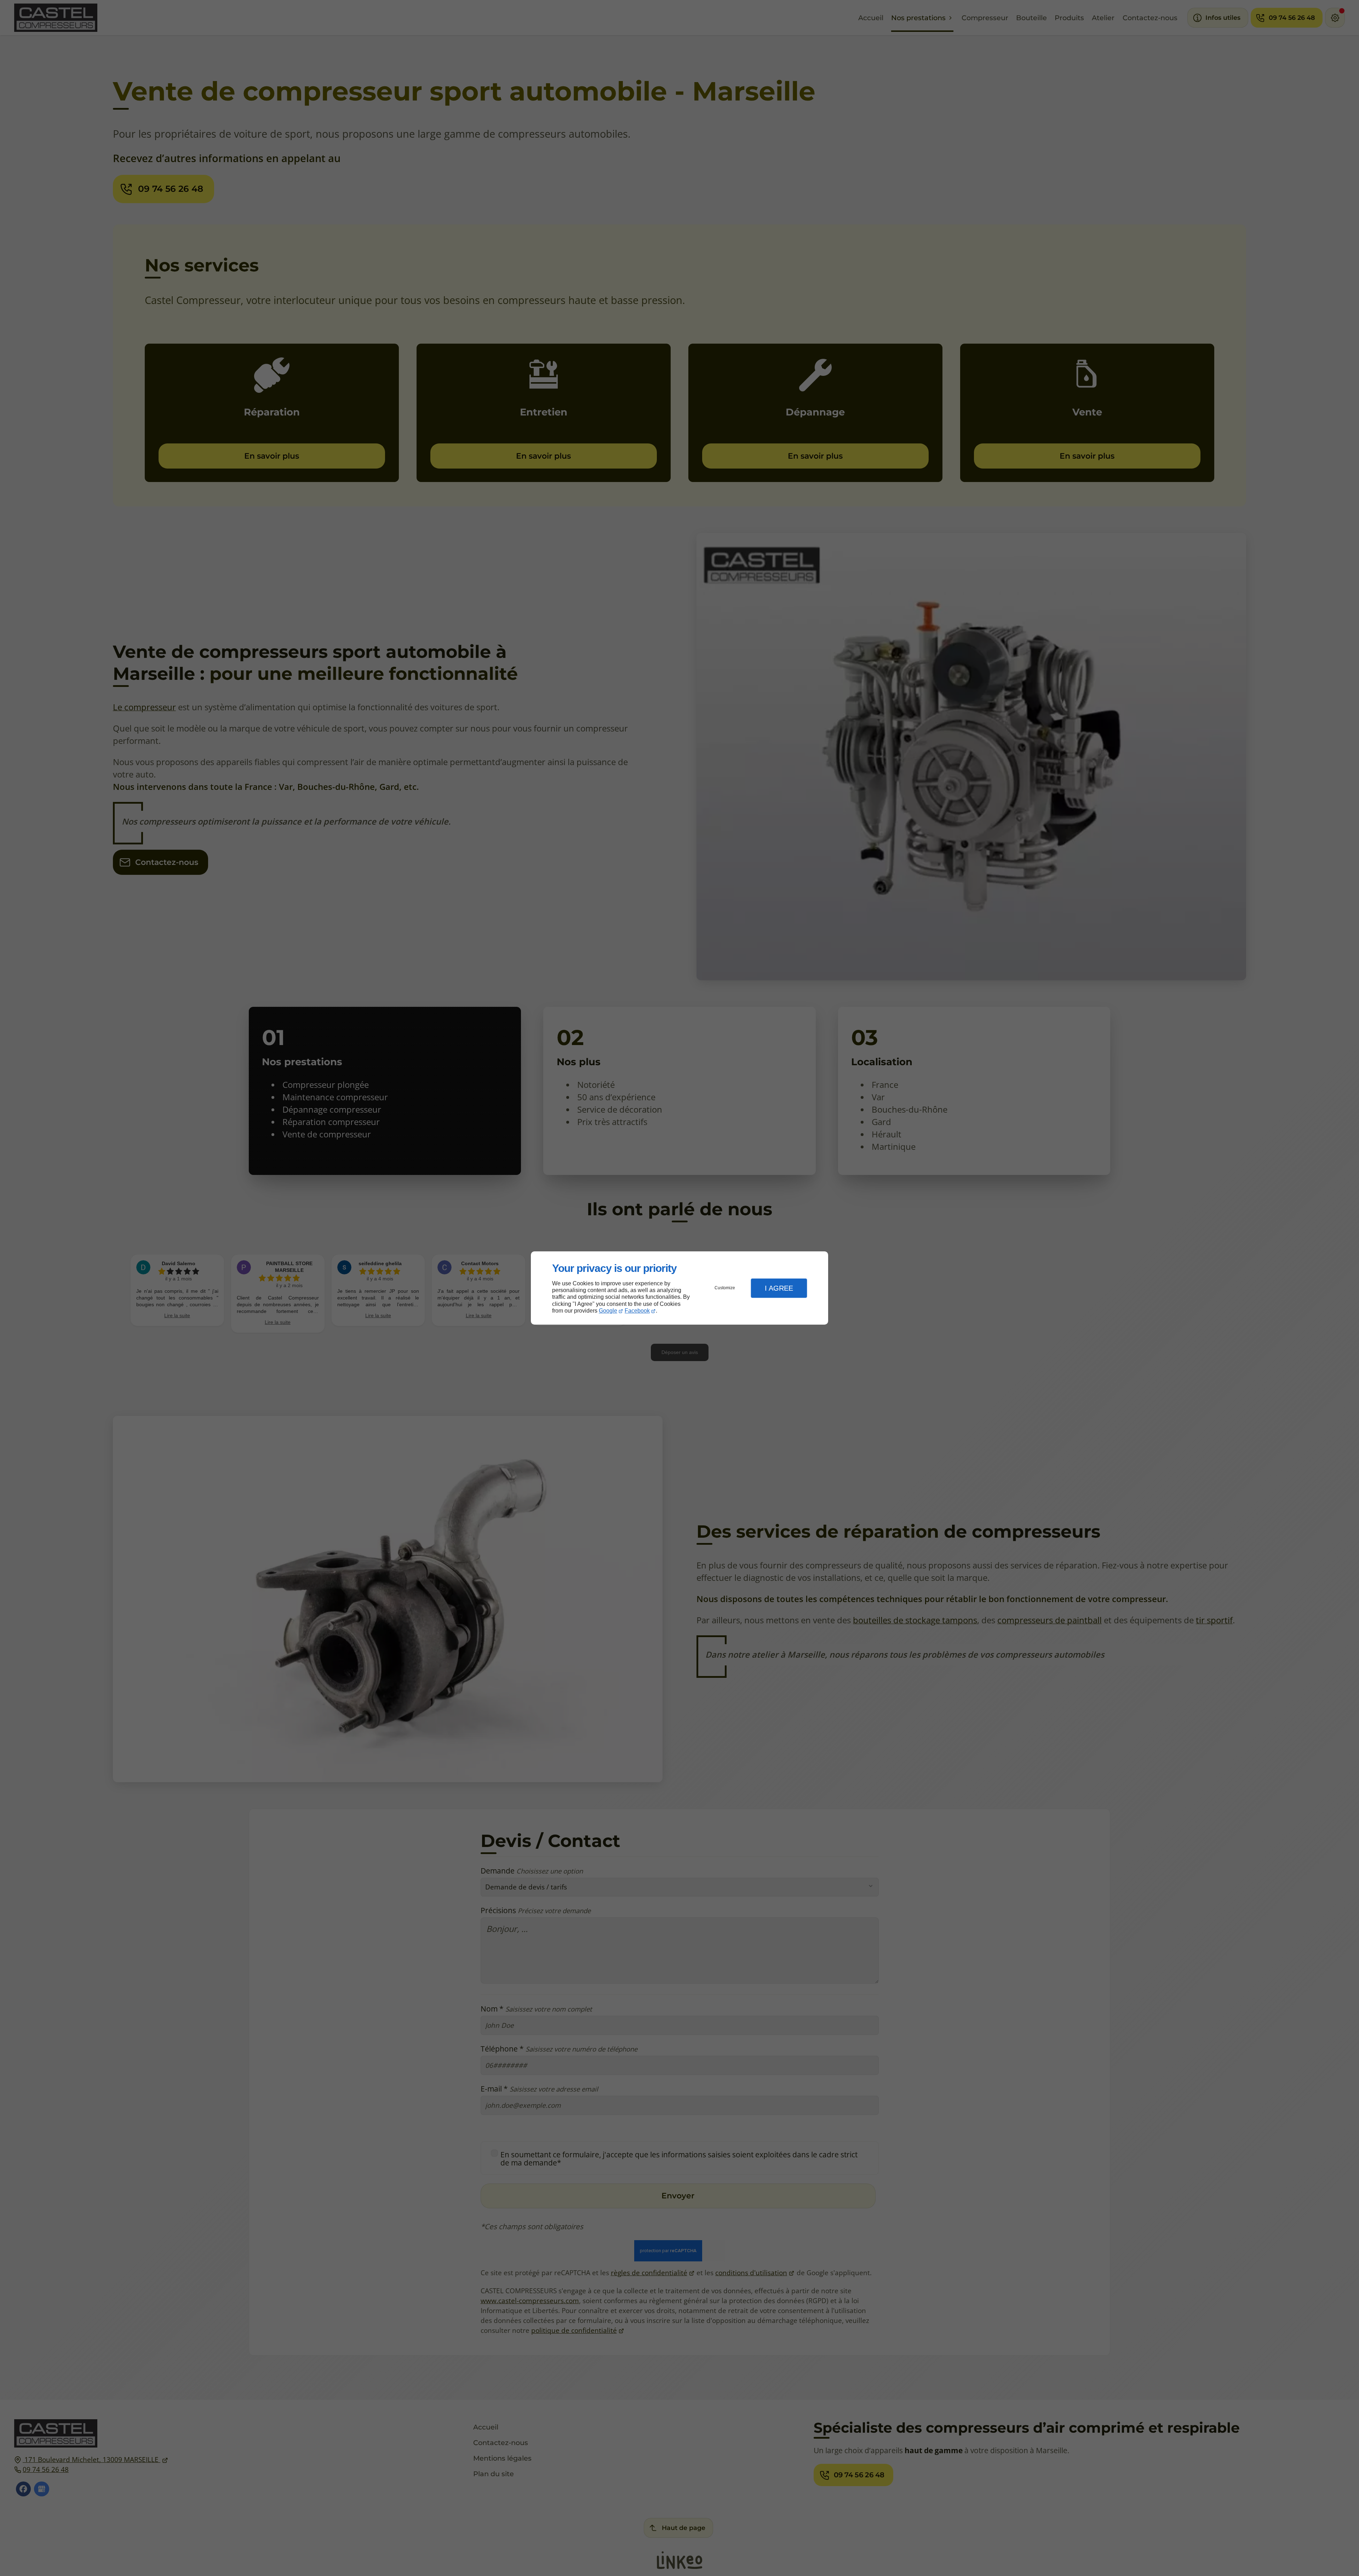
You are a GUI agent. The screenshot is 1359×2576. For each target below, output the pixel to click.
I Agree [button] (779, 1288)
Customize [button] (725, 1288)
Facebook (637, 1311)
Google (608, 1311)
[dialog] (679, 1288)
